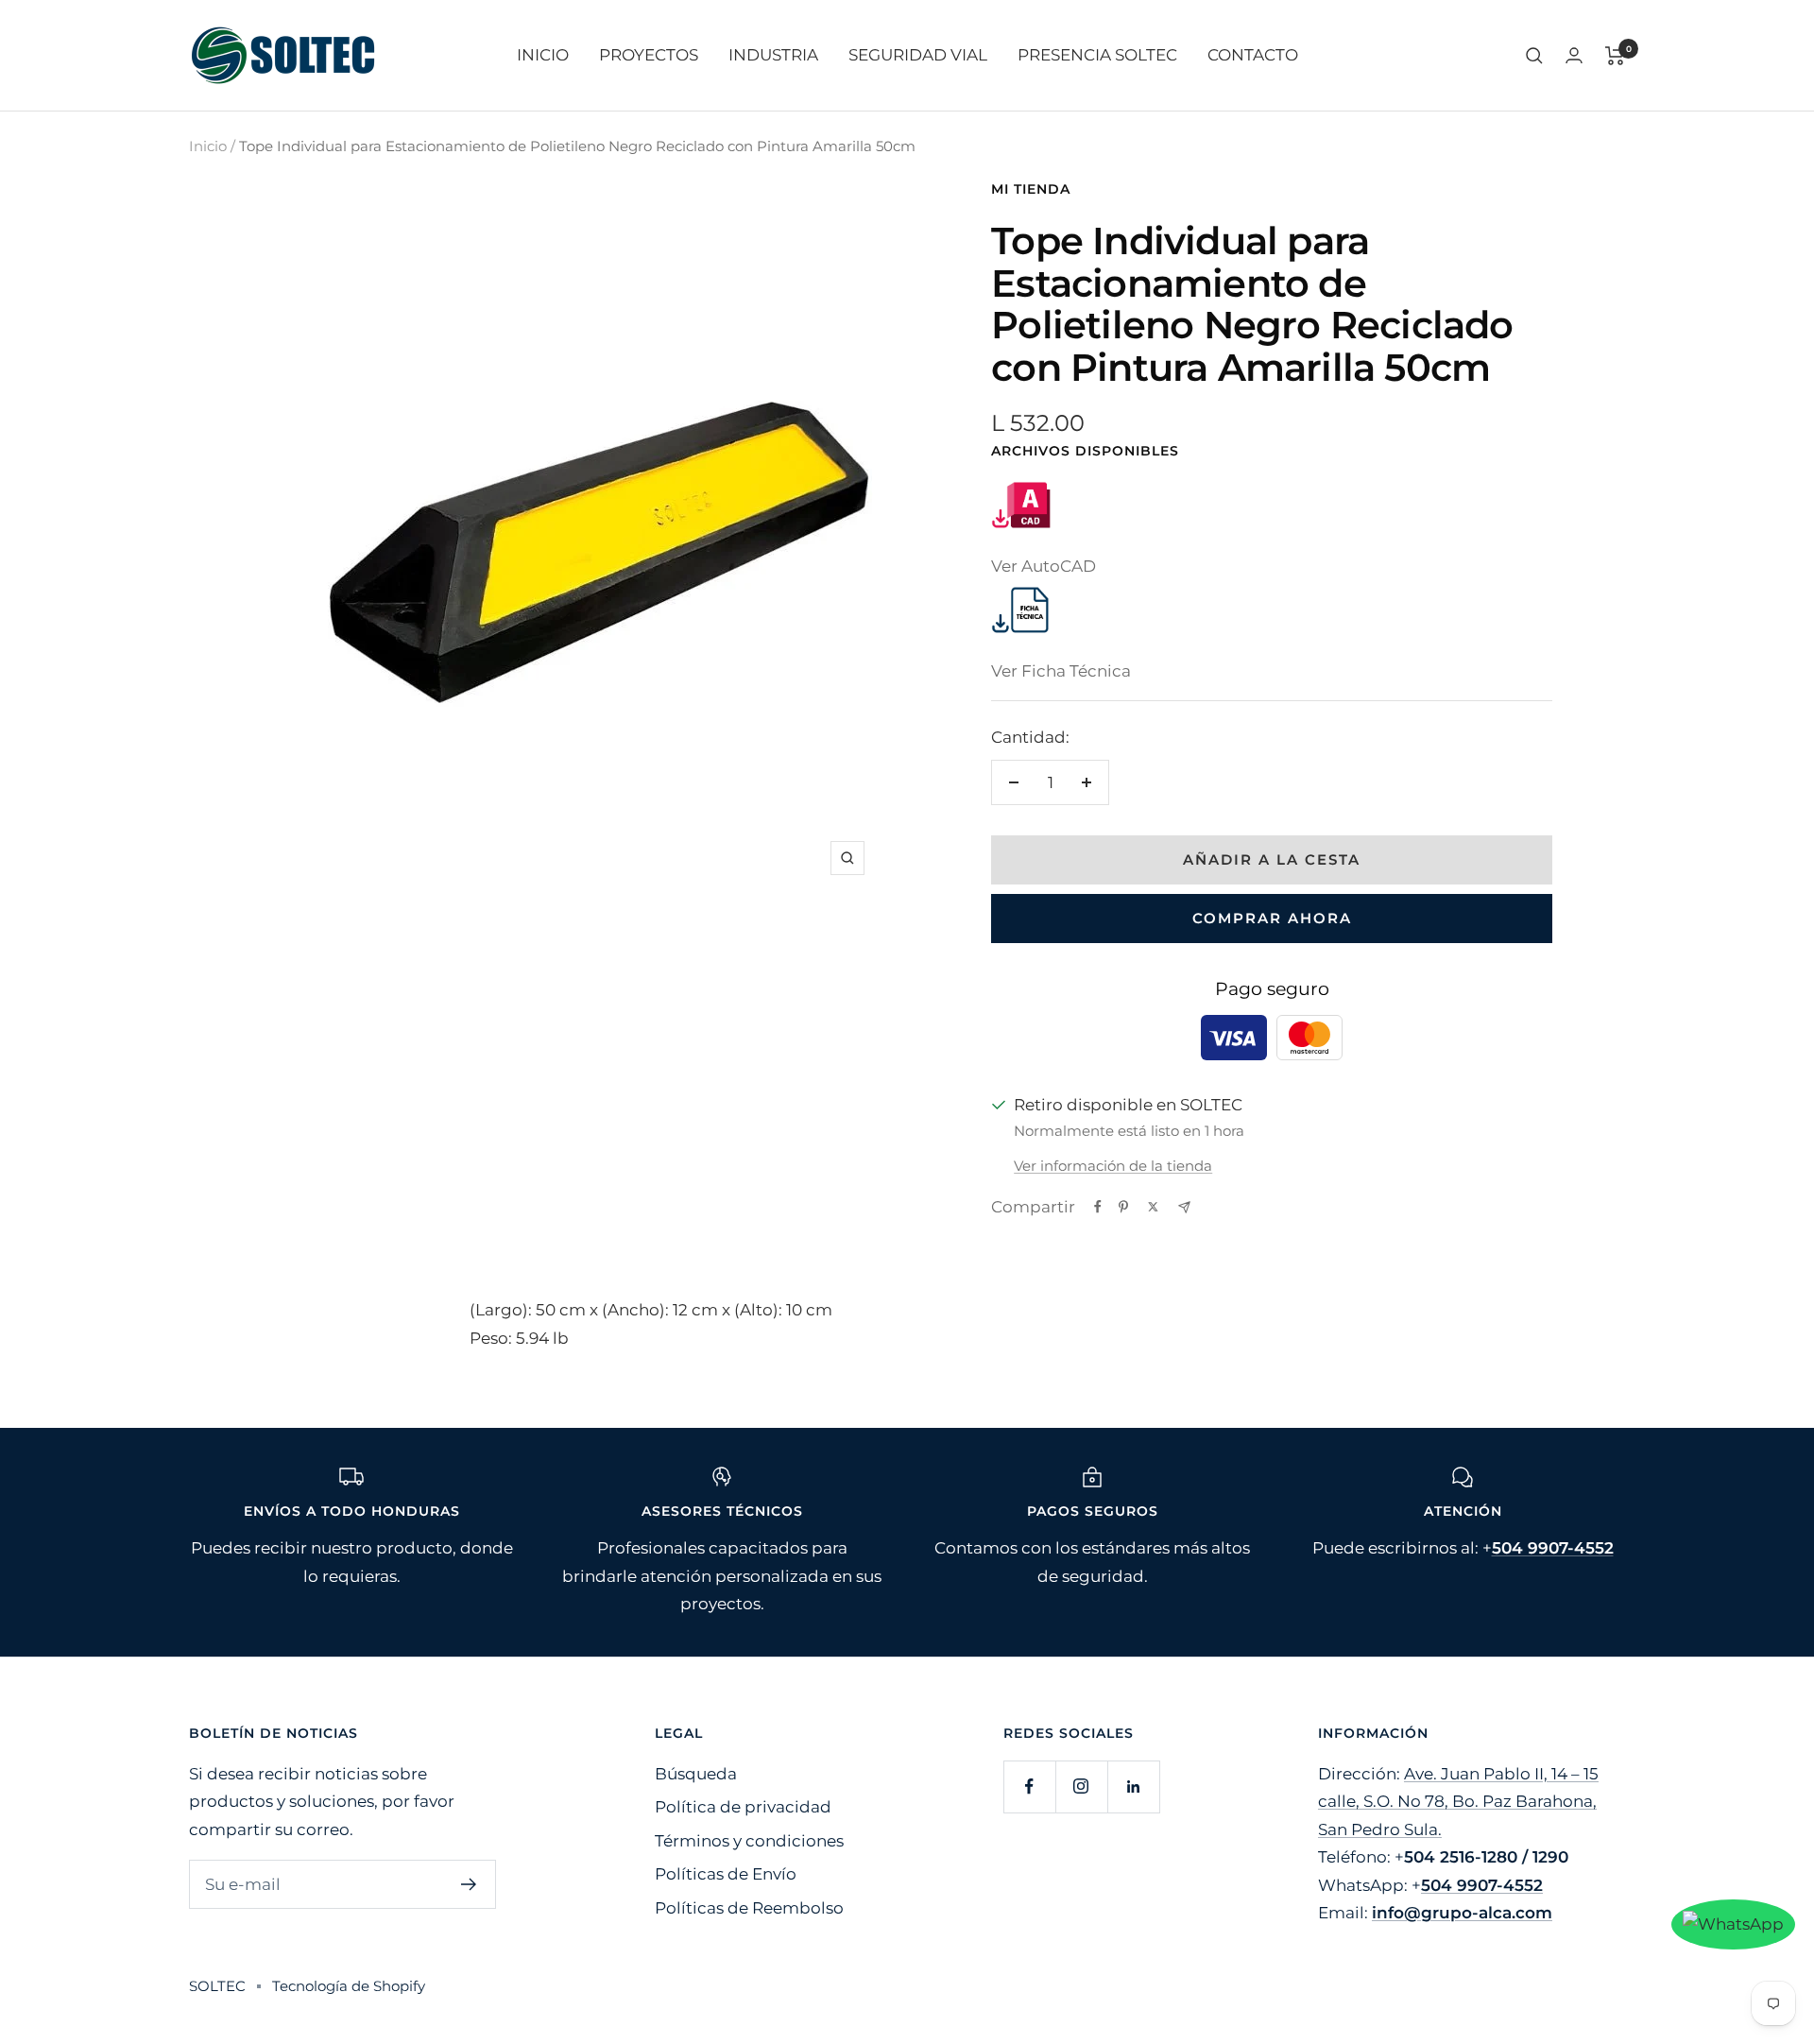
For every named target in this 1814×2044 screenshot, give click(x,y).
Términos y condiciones (749, 1841)
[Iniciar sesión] (1574, 55)
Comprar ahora (1272, 918)
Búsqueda (696, 1774)
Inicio (208, 146)
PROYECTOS (649, 55)
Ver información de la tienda (1113, 1166)
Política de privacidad (743, 1807)
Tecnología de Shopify (349, 1986)
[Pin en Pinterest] (1123, 1207)
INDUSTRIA (773, 55)
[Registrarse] (469, 1884)
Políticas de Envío (726, 1874)
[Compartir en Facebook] (1098, 1207)
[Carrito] (1615, 56)
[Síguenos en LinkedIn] (1133, 1786)
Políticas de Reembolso (749, 1908)
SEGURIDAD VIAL (918, 55)
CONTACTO (1253, 55)
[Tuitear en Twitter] (1153, 1207)
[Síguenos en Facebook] (1029, 1786)
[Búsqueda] (1534, 56)
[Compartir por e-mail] (1184, 1207)
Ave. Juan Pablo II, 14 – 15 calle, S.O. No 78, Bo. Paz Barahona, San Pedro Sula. (1458, 1802)
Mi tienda (1031, 189)
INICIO (543, 55)
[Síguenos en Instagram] (1081, 1786)
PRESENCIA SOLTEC (1097, 55)
